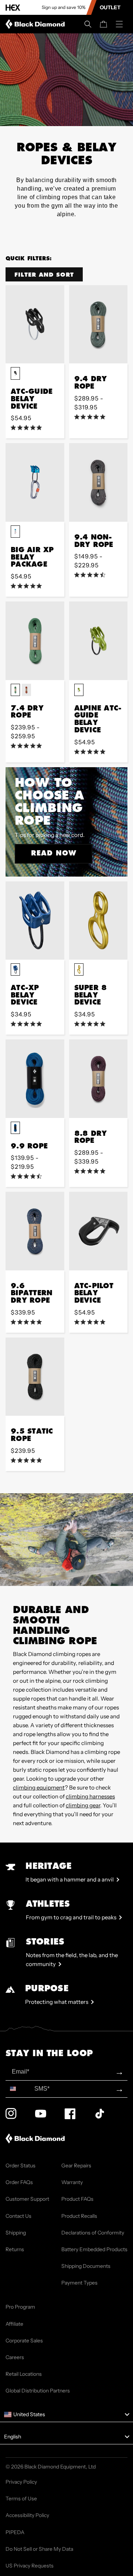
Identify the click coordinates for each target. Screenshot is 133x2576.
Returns (15, 2249)
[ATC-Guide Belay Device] (35, 324)
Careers (15, 2357)
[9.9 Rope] (35, 1078)
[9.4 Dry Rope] (98, 324)
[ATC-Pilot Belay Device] (98, 1231)
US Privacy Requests (30, 2566)
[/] (37, 24)
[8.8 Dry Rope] (98, 1078)
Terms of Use (21, 2499)
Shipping (16, 2233)
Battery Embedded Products (94, 2249)
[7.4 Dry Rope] (35, 641)
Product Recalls (79, 2216)
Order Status (21, 2166)
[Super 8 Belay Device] (98, 921)
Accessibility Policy (27, 2515)
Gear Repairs (76, 2166)
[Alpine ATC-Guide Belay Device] (98, 641)
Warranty (72, 2182)
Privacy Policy (21, 2482)
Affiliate (14, 2324)
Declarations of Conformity (93, 2233)
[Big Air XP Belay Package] (35, 482)
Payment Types (79, 2283)
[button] (88, 24)
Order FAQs (19, 2182)
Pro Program (20, 2307)
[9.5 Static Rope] (35, 1377)
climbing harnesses (90, 1796)
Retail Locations (24, 2374)
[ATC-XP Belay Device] (35, 921)
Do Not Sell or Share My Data (39, 2549)
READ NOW (54, 853)
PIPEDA (15, 2532)
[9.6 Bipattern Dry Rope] (35, 1231)
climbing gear (83, 1805)
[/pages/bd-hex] (13, 8)
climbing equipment (39, 1787)
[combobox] (18, 2089)
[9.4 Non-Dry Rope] (98, 482)
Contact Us (18, 2216)
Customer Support (27, 2199)
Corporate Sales (24, 2341)
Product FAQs (77, 2199)
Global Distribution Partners (38, 2391)
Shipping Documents (86, 2266)
